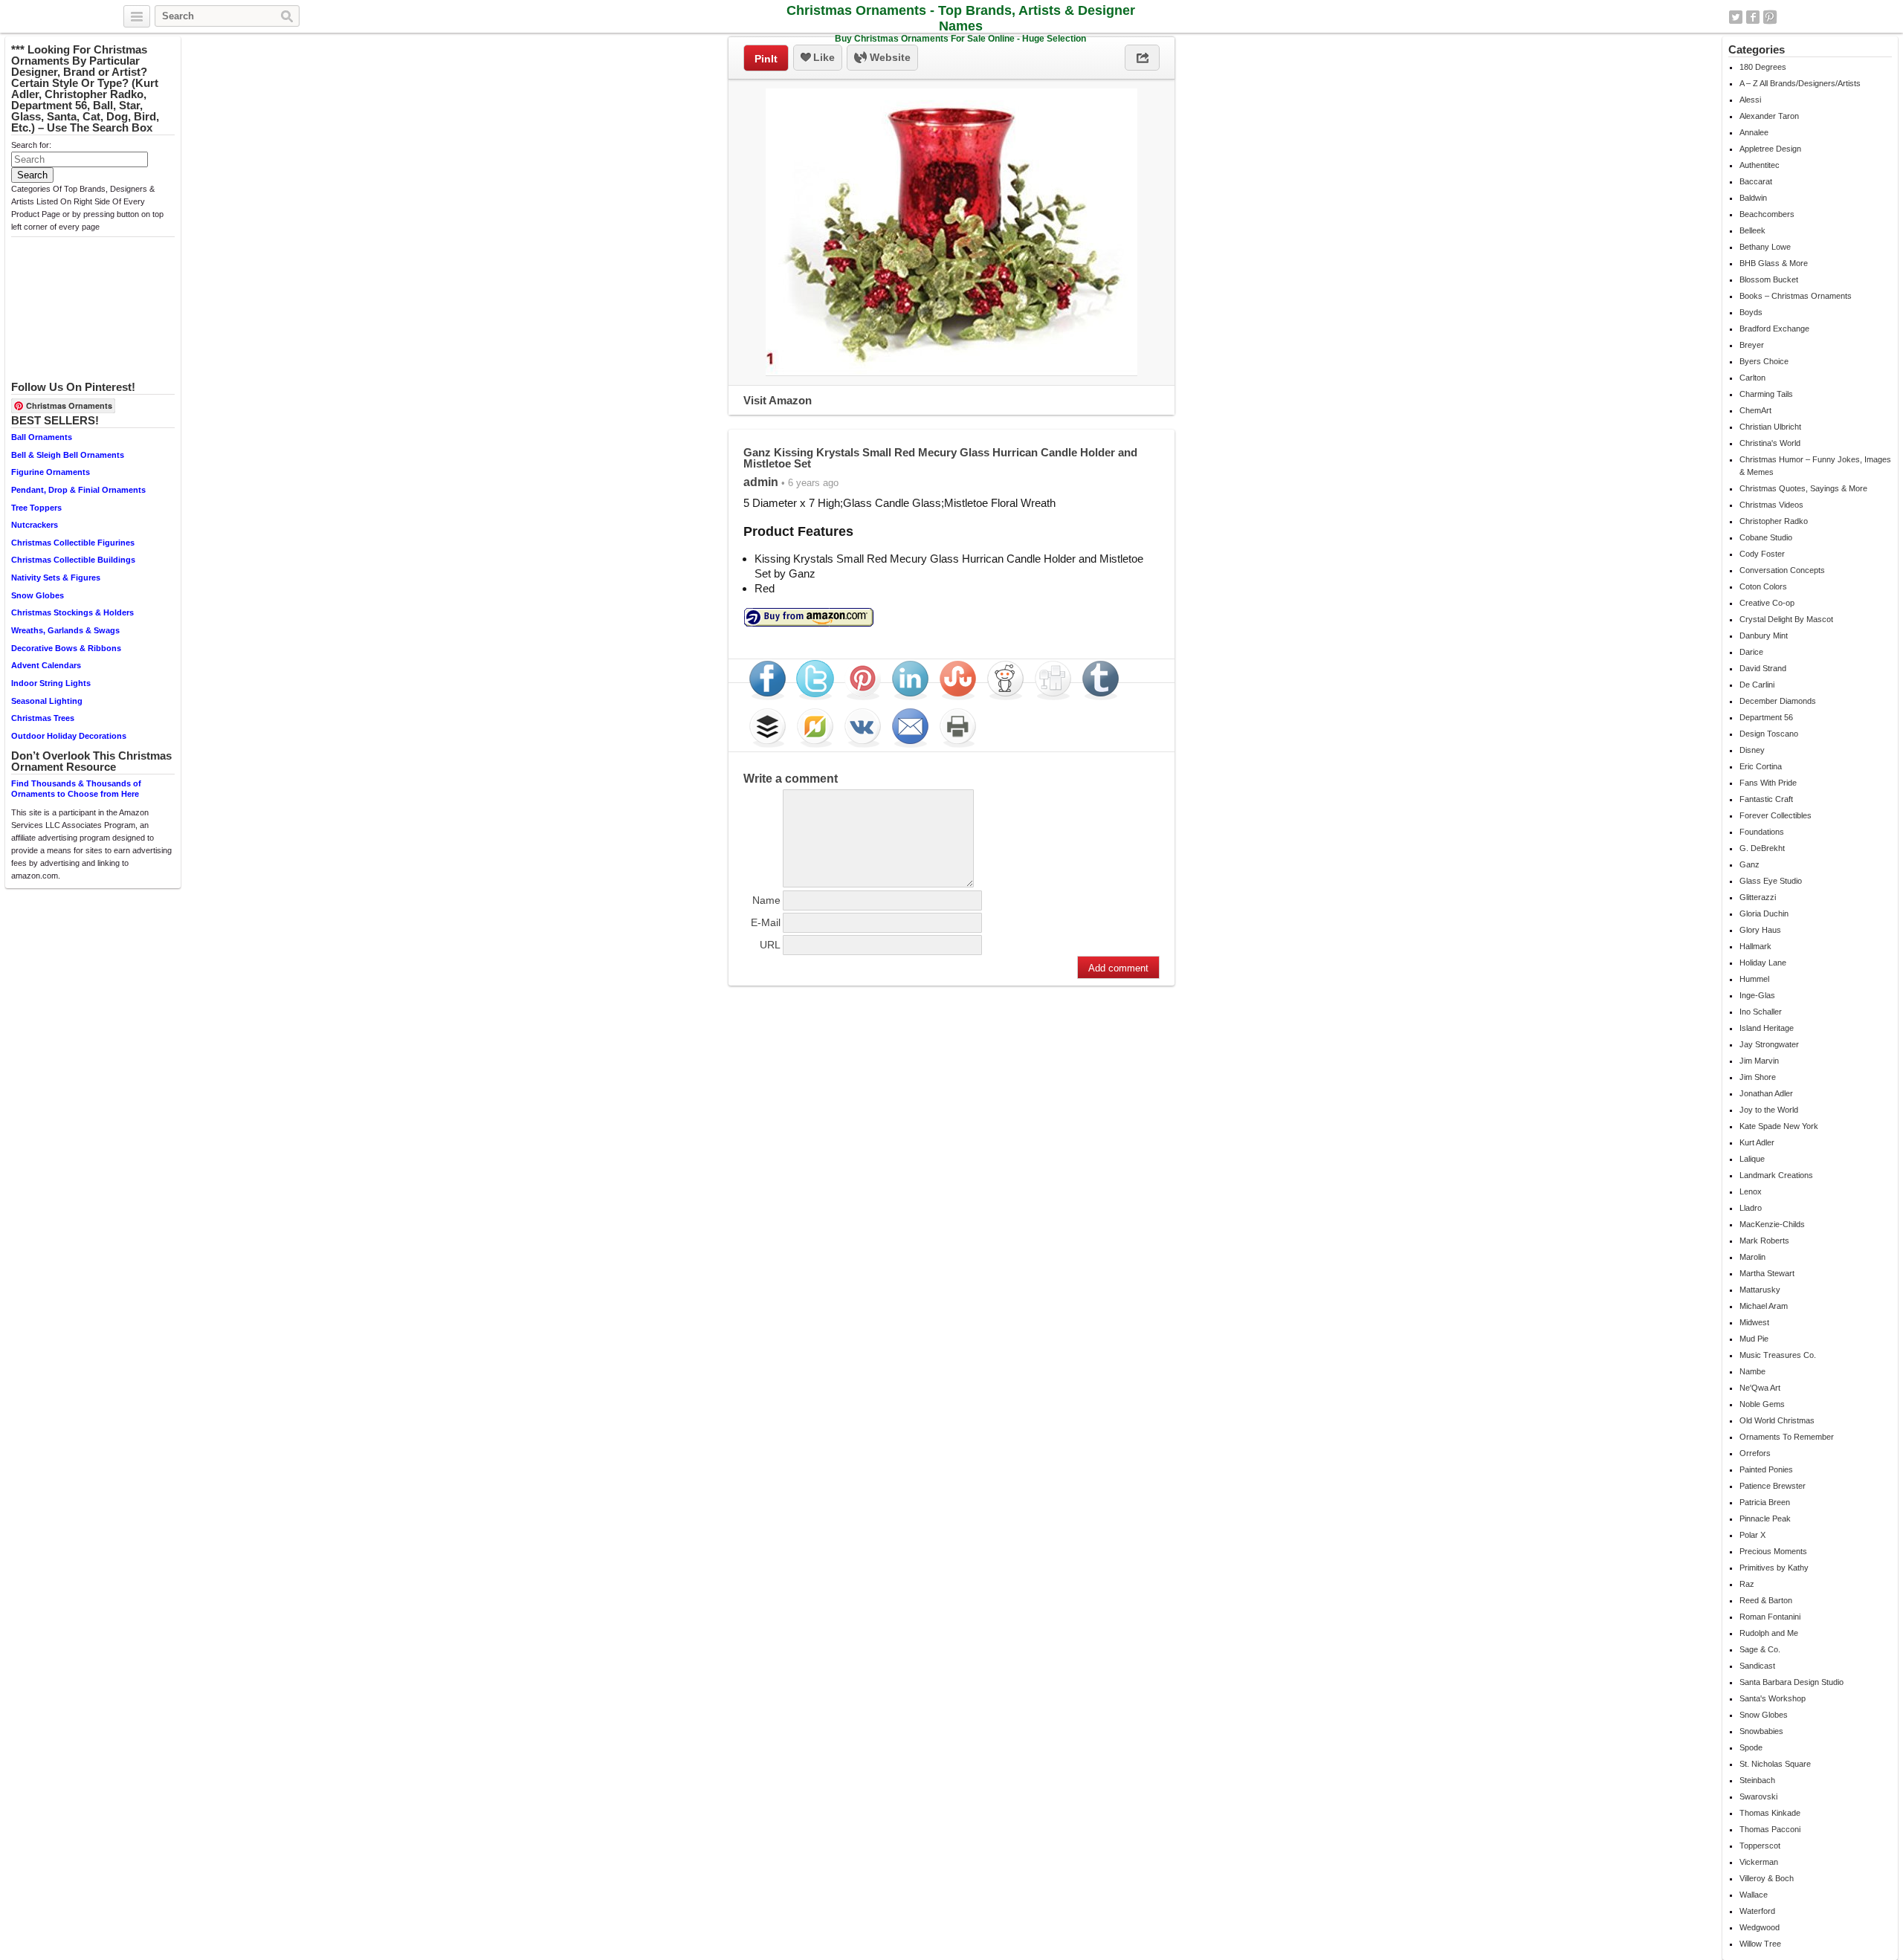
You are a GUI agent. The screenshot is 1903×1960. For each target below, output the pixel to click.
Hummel (1754, 979)
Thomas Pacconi (1770, 1829)
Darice (1751, 652)
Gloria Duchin (1764, 913)
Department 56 (1766, 717)
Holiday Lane (1763, 963)
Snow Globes (38, 595)
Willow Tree (1760, 1944)
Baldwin (1753, 198)
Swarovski (1758, 1796)
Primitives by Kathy (1774, 1568)
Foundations (1762, 832)
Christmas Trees (43, 718)
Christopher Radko (1774, 521)
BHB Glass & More (1774, 263)
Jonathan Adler (1766, 1093)
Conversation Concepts (1782, 570)
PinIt (766, 59)
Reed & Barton (1766, 1600)
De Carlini (1757, 685)
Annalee (1754, 132)
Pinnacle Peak (1765, 1518)
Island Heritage (1767, 1028)
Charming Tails (1766, 394)
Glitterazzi (1758, 897)
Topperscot (1760, 1846)
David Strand (1763, 668)
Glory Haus (1760, 930)
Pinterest (1770, 17)
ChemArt (1755, 410)
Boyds (1751, 312)
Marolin (1752, 1257)
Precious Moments (1773, 1551)
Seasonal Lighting (47, 701)
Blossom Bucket (1769, 279)
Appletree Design (1770, 149)
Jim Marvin (1759, 1061)
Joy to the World (1769, 1110)
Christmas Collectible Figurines (73, 543)
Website (889, 57)
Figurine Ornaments (51, 472)
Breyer (1752, 345)
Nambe (1752, 1371)
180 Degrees (1763, 67)
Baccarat (1756, 181)
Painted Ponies (1766, 1469)
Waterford (1757, 1911)
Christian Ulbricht (1770, 427)
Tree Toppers (36, 508)
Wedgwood (1760, 1927)
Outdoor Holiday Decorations (69, 736)
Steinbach (1757, 1780)
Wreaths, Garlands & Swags (65, 630)
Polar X (1752, 1535)
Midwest (1754, 1322)
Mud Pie (1754, 1339)
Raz (1747, 1584)
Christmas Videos (1771, 505)
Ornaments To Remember (1787, 1437)
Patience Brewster (1773, 1486)
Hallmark (1755, 946)
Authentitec (1760, 165)
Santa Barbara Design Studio (1791, 1682)
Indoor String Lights (51, 683)
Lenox (1751, 1191)
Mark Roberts (1764, 1241)
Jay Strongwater (1769, 1044)
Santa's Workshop (1773, 1698)
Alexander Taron (1769, 116)
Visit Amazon (778, 400)
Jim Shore (1758, 1077)
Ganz (1749, 864)
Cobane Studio (1766, 537)
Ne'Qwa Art (1760, 1388)
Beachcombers (1767, 214)
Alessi (1750, 100)
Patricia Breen (1765, 1502)
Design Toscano (1769, 734)
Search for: (31, 145)
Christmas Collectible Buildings (73, 560)
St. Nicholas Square (1775, 1764)
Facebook (1753, 17)
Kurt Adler (1757, 1142)
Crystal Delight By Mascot (1786, 619)
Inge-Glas (1757, 995)
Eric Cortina (1761, 766)
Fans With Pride (1768, 783)
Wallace (1754, 1895)
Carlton (1752, 378)
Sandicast (1757, 1666)
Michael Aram (1764, 1306)
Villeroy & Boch (1767, 1878)
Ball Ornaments (42, 437)
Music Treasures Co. (1778, 1355)
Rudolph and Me (1769, 1633)
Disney (1752, 750)
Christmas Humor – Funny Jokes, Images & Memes (1815, 466)
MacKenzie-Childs (1772, 1224)
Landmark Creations (1776, 1175)
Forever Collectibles (1776, 815)
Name (766, 900)
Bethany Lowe (1765, 247)
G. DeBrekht (1762, 848)
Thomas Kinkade (1770, 1813)
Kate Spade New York (1779, 1126)
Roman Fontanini (1770, 1617)
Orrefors (1755, 1453)
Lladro (1751, 1208)
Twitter (1736, 17)
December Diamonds (1778, 701)
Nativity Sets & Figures (56, 578)
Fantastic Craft (1766, 799)
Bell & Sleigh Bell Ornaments (68, 455)
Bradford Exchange (1774, 329)
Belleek (1752, 230)
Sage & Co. (1760, 1649)
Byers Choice (1764, 361)
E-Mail (766, 922)
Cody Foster (1762, 554)
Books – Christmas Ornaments (1796, 296)
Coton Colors (1763, 586)
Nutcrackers (35, 525)
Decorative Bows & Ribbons (66, 648)
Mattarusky (1760, 1290)
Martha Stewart (1767, 1273)
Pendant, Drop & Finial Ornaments (78, 490)
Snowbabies (1761, 1731)
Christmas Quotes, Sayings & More (1803, 488)
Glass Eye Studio (1771, 881)
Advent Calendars (46, 665)
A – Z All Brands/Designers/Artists (1800, 83)
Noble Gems (1762, 1404)
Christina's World (1770, 443)
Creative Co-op (1767, 603)
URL (770, 945)
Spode (1751, 1747)
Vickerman (1759, 1862)
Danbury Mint (1764, 635)
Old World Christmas (1777, 1420)
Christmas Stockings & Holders (72, 612)
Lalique (1752, 1159)
